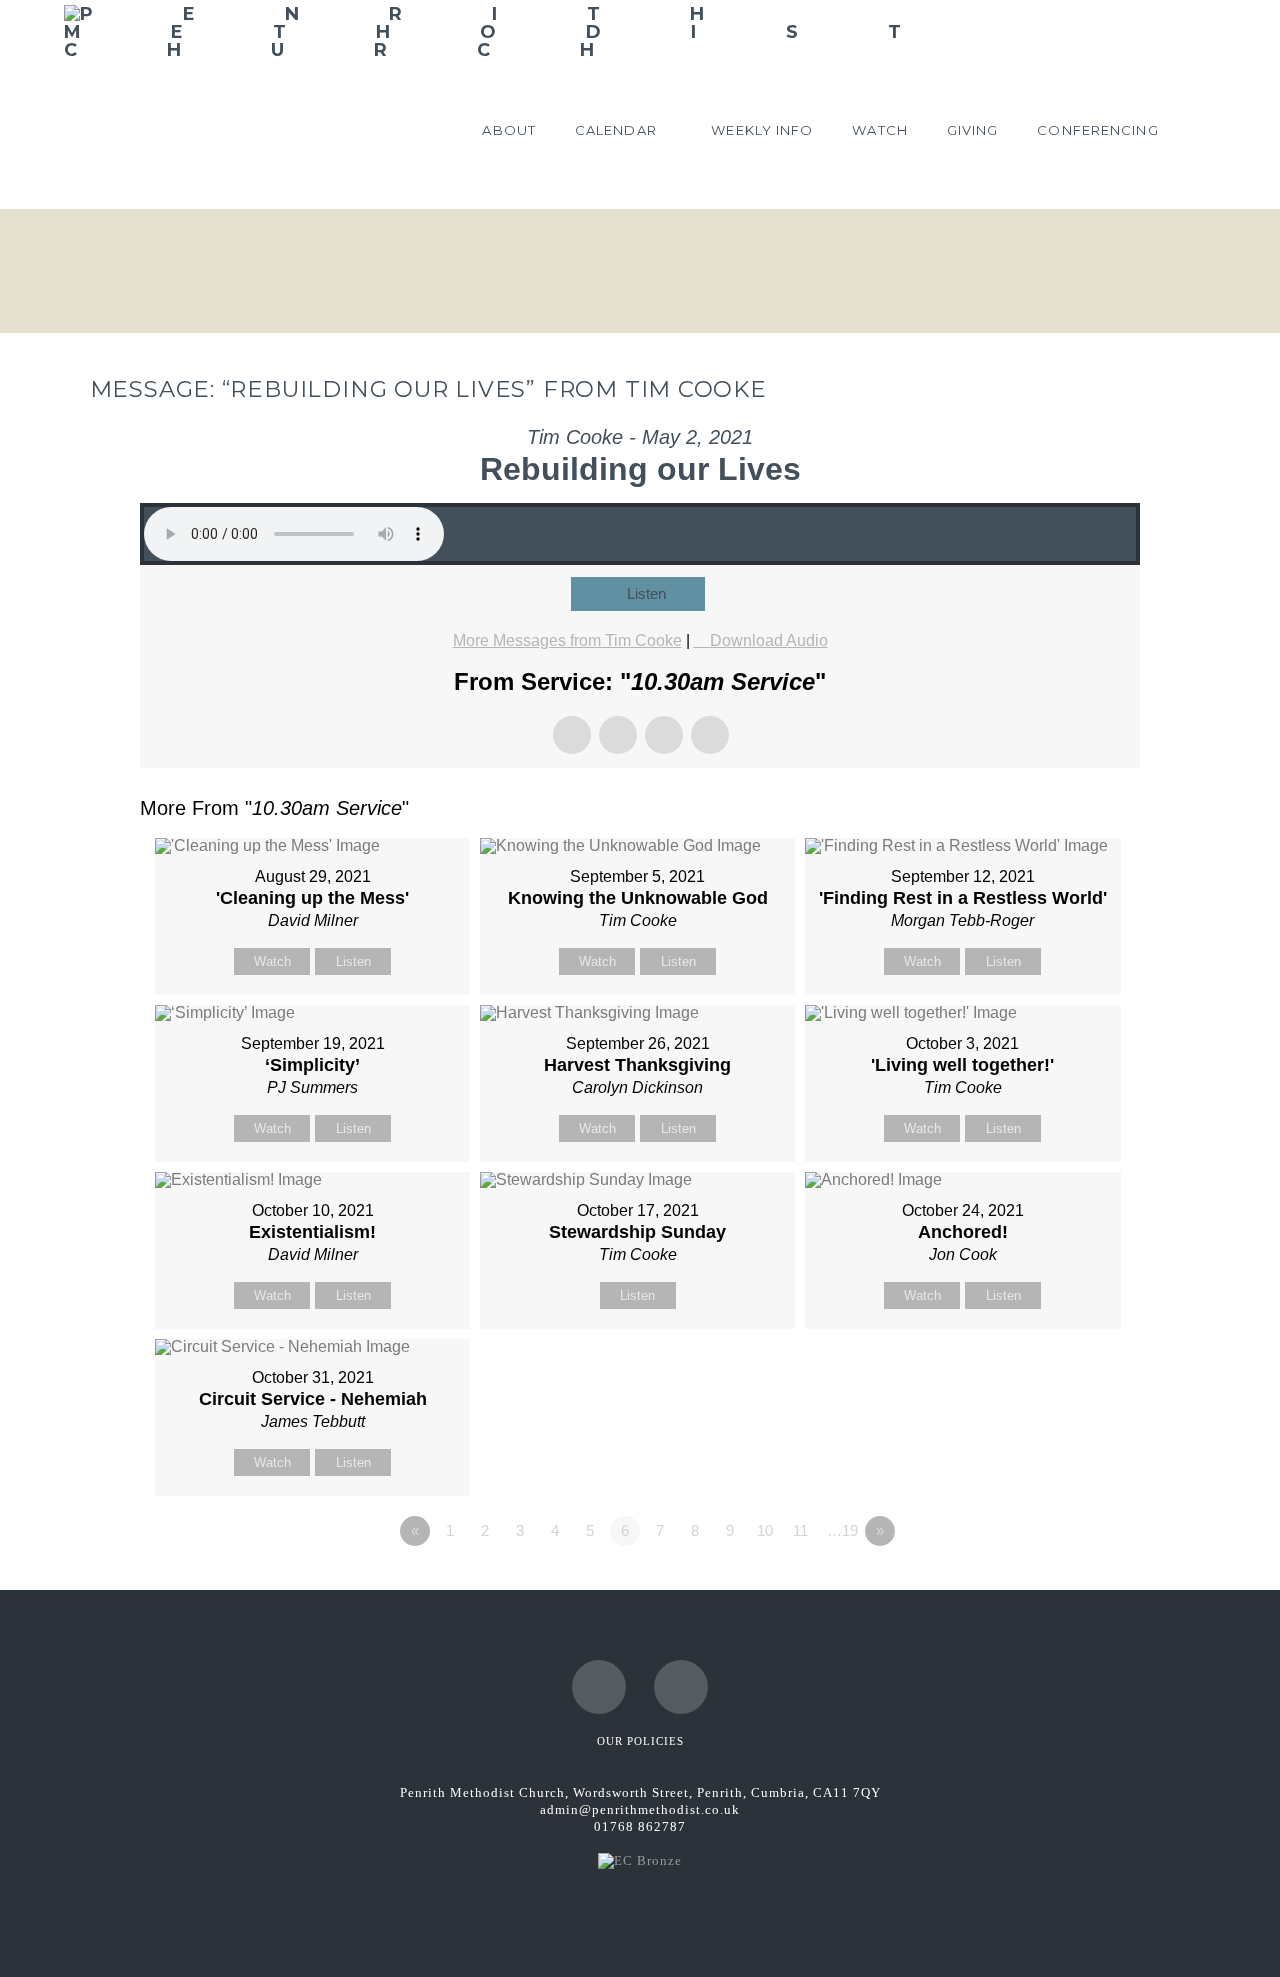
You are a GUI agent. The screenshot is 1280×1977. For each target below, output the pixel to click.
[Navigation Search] (1197, 134)
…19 (842, 1530)
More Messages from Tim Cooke (567, 640)
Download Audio (769, 640)
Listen (646, 593)
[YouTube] (681, 1687)
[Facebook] (599, 1687)
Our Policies (640, 1741)
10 (765, 1530)
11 (800, 1530)
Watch (272, 961)
